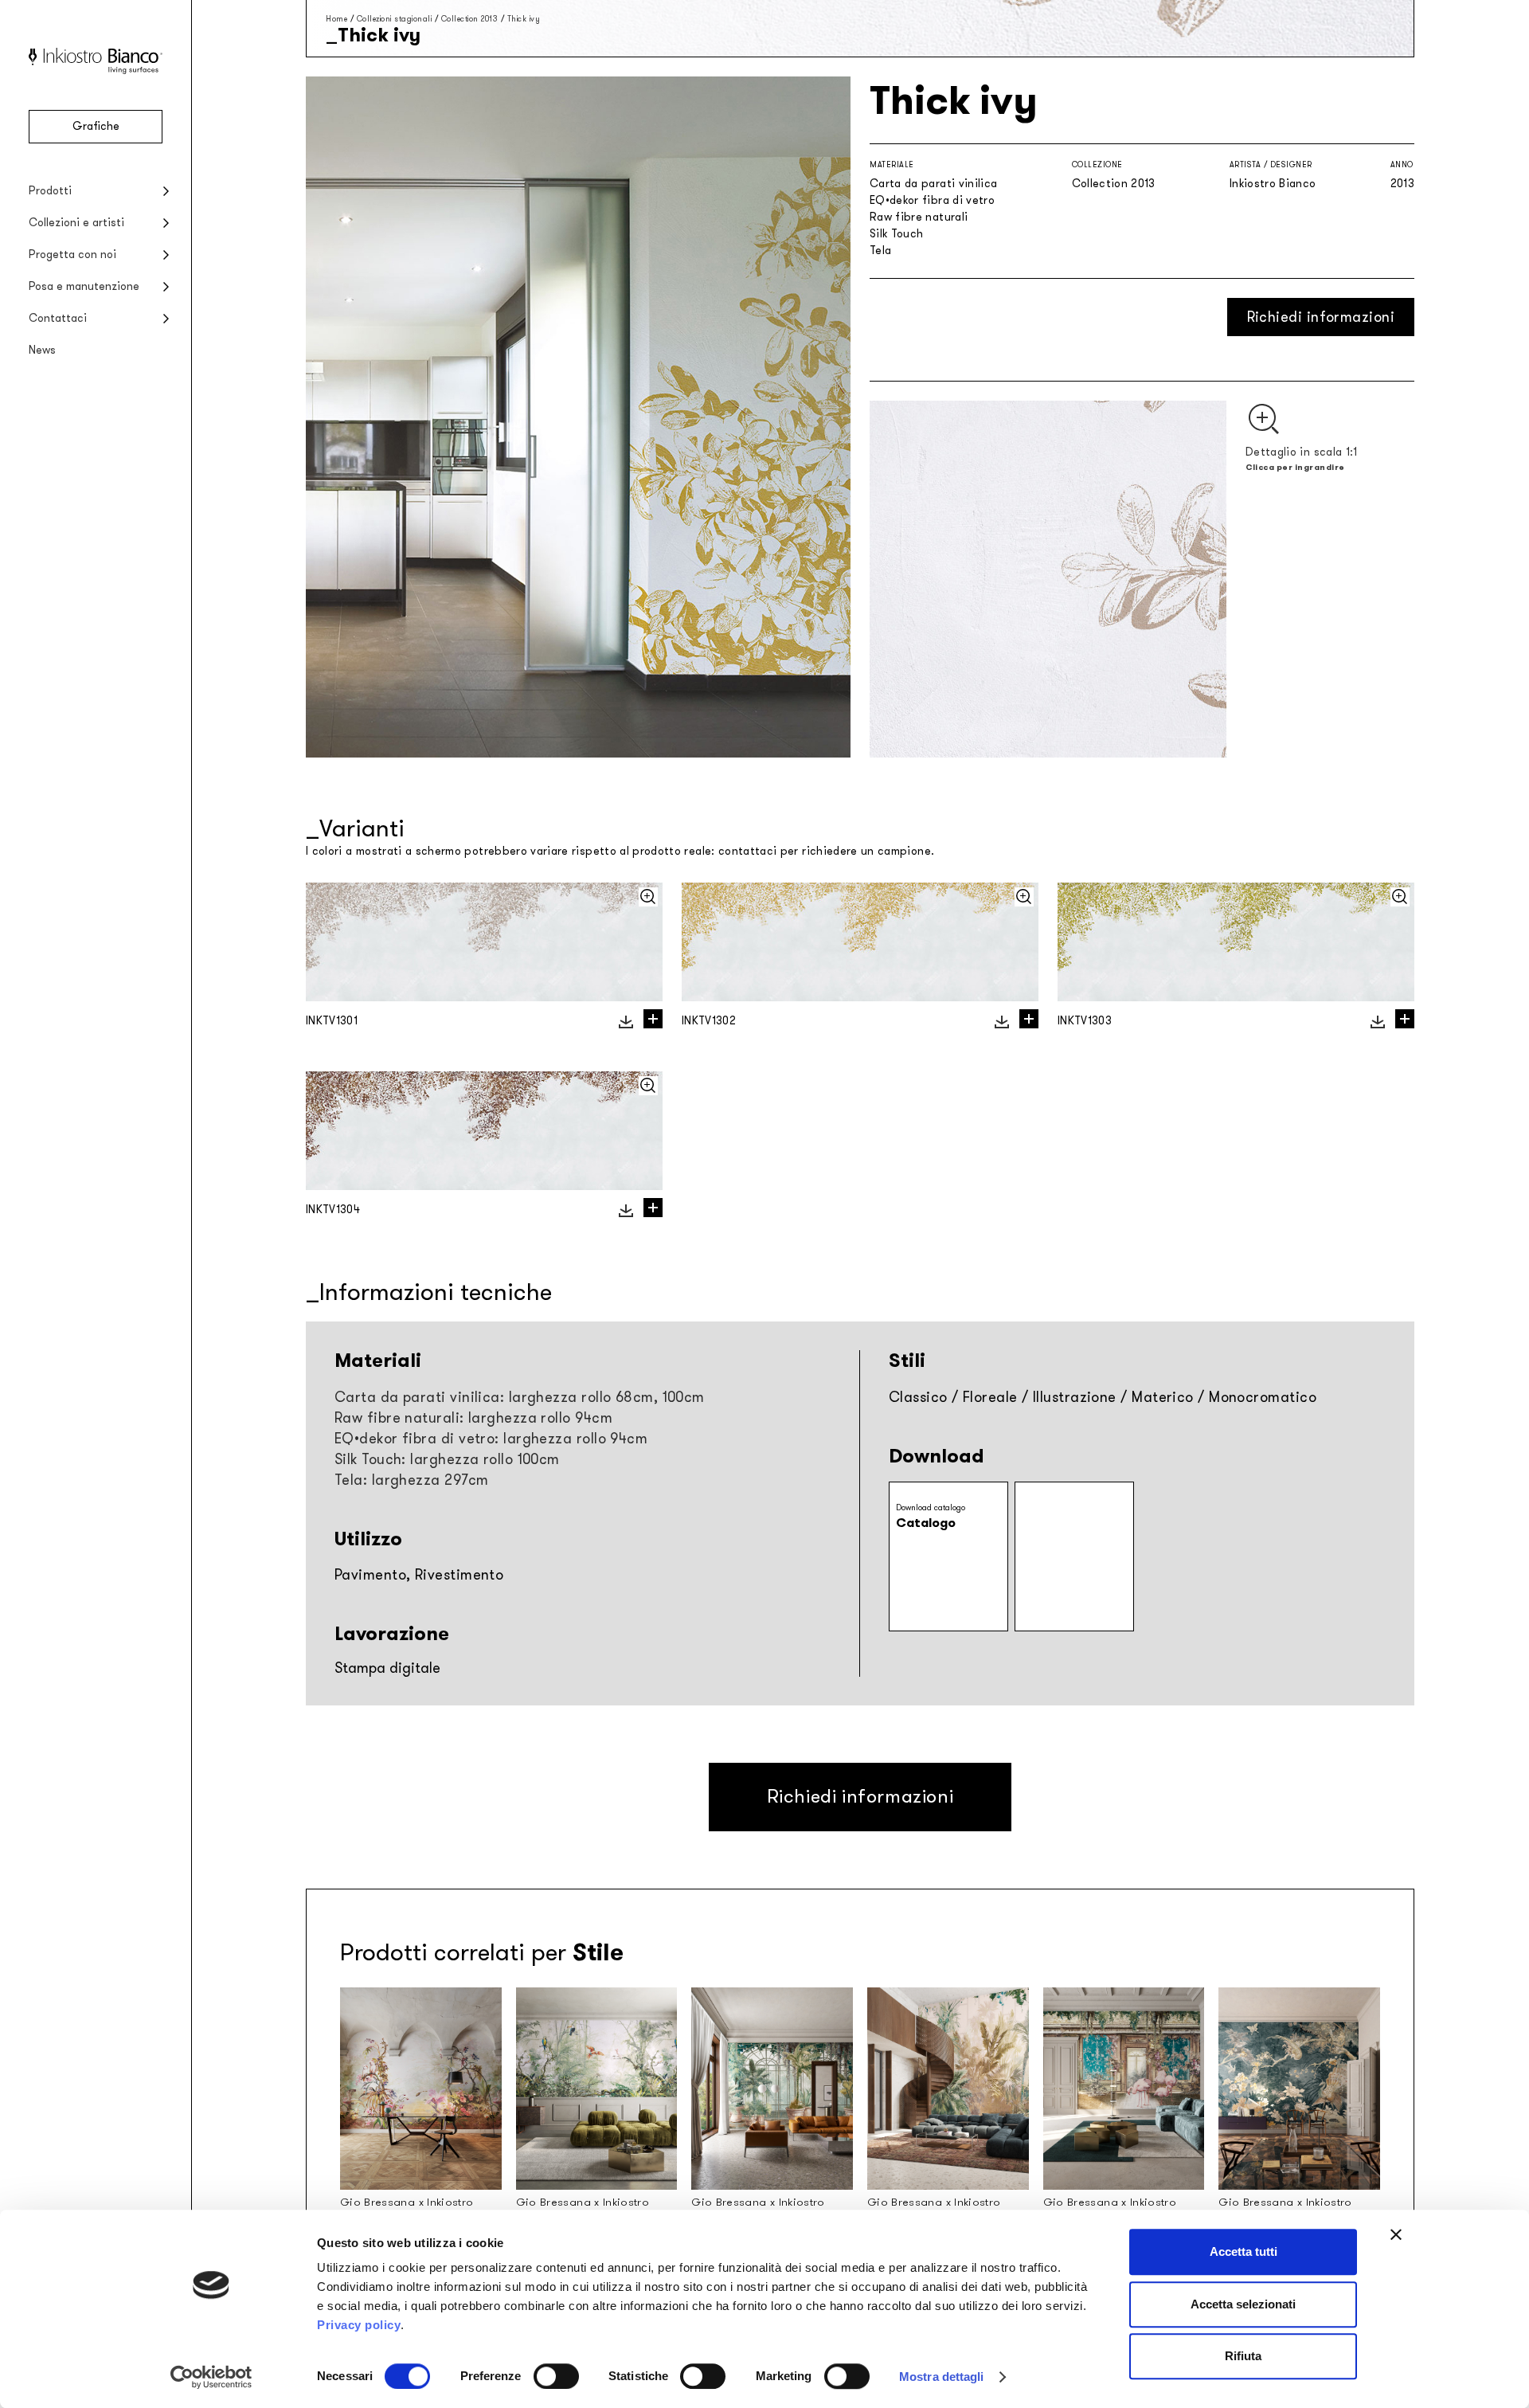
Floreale (990, 1397)
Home (336, 19)
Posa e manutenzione (84, 286)
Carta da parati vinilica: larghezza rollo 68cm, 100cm (520, 1397)
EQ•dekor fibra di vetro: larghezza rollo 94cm (491, 1439)
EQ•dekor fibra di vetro (932, 200)
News (42, 350)
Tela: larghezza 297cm (411, 1480)
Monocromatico (1263, 1397)
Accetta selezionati (1243, 2304)
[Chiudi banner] (1396, 2234)
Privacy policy (359, 2325)
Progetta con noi (72, 255)
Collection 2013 (470, 19)
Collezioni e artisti (76, 223)
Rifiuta (1243, 2356)
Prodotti (50, 191)
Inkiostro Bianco (1273, 184)
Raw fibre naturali (919, 217)
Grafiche (96, 126)
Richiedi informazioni (1321, 317)
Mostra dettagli (942, 2377)
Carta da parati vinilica (933, 184)
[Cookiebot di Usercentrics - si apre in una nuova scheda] (211, 2377)
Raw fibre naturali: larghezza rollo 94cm (473, 1418)
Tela (880, 251)
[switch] (556, 2376)
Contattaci (58, 318)
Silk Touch (897, 234)
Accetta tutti (1244, 2251)
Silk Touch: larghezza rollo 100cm (447, 1459)
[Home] (96, 70)
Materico (1163, 1397)
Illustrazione (1075, 1397)
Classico (918, 1397)
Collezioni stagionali (395, 19)
